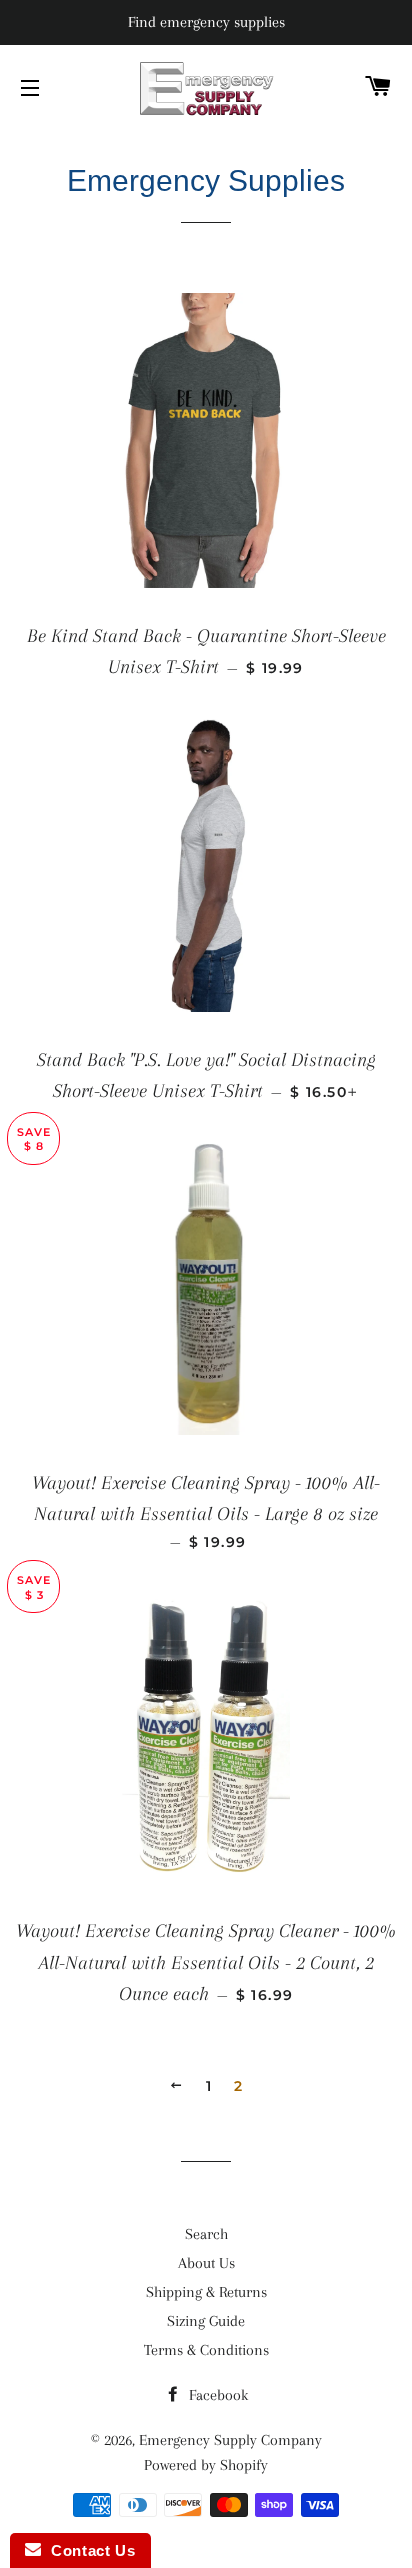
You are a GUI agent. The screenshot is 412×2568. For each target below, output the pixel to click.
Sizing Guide (206, 2321)
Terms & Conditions (206, 2350)
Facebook (216, 2395)
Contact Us (88, 2550)
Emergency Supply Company (230, 2440)
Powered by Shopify (206, 2465)
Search (206, 2234)
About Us (206, 2263)
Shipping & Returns (206, 2292)
